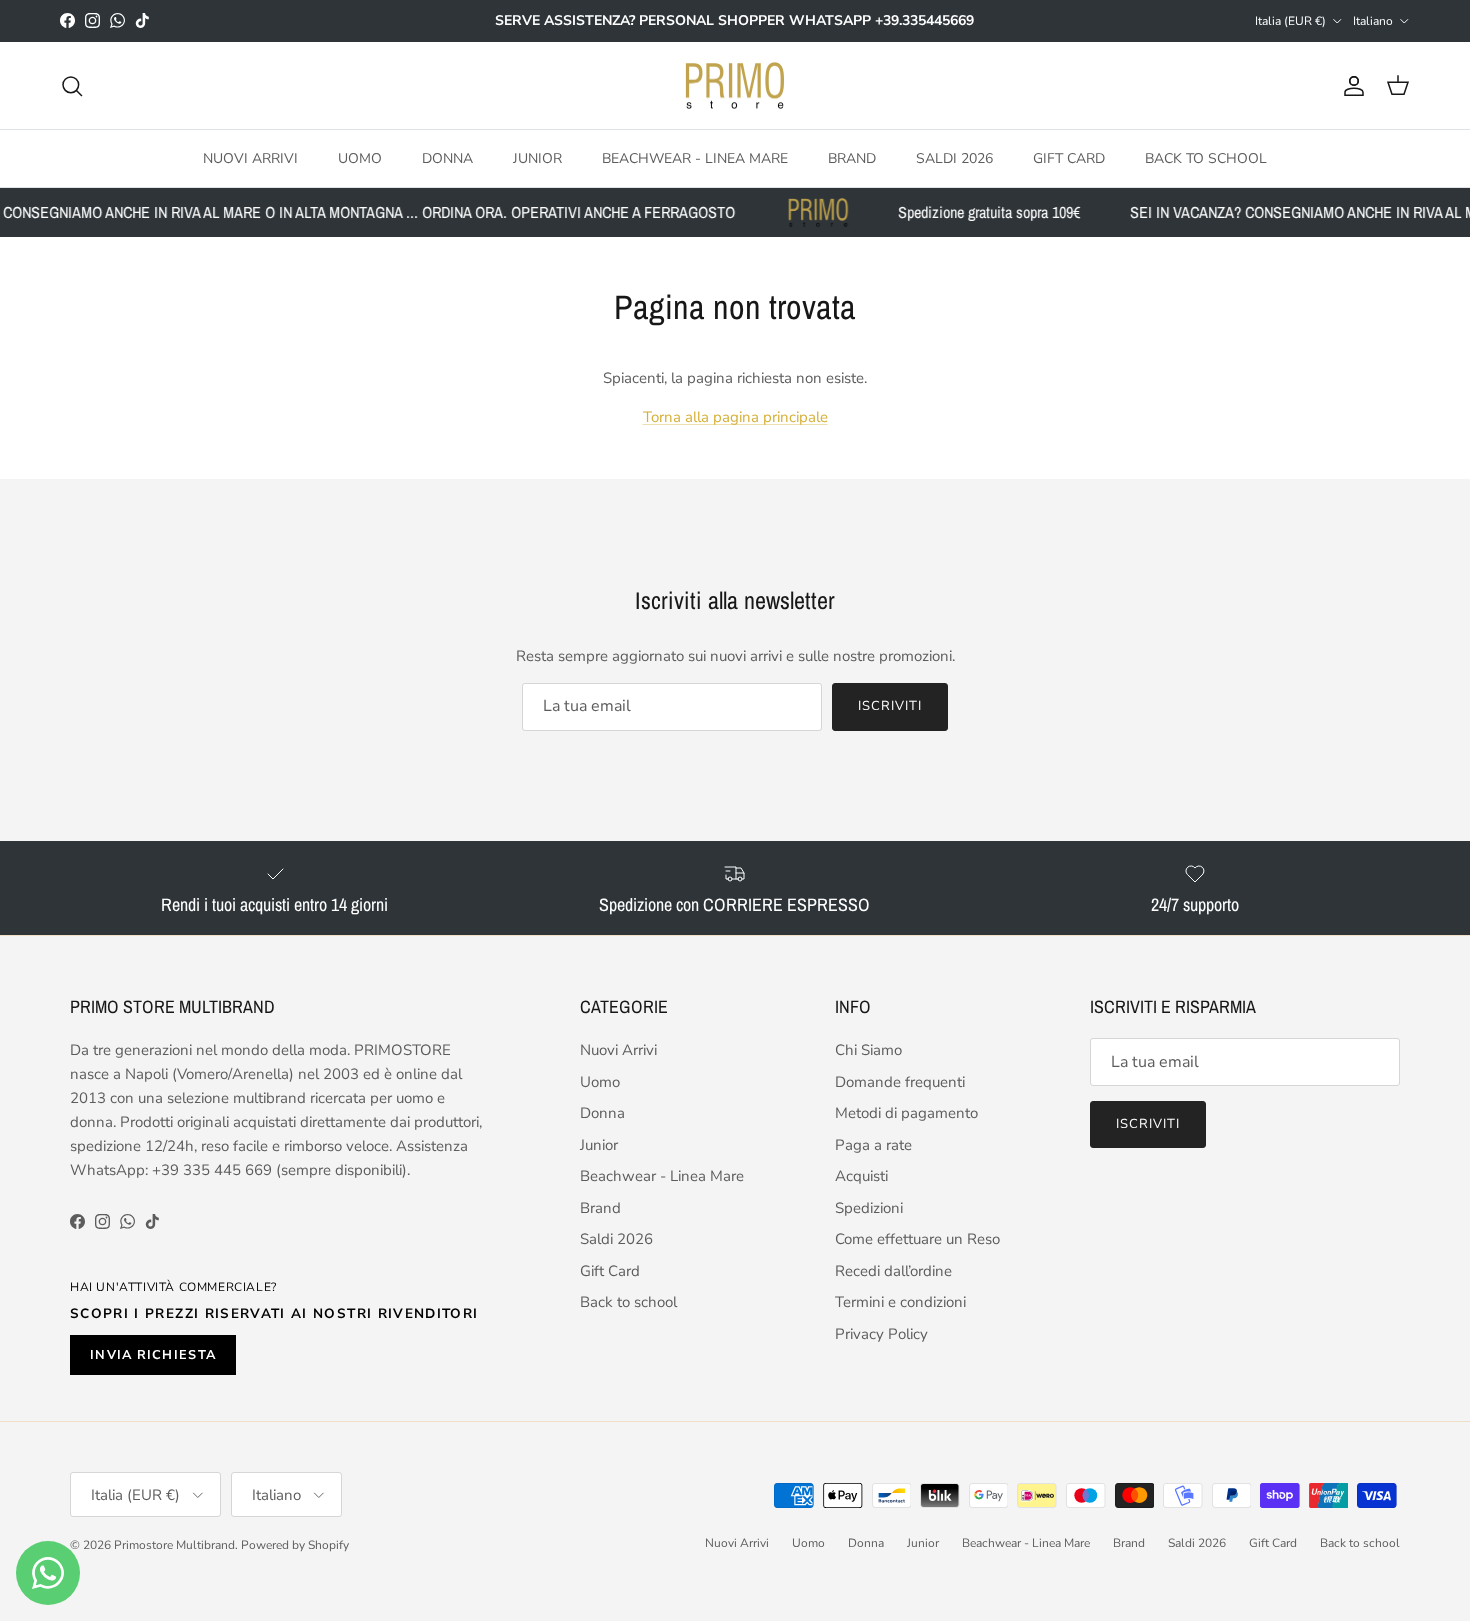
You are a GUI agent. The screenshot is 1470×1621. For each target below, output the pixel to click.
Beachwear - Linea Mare (695, 158)
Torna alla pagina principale (735, 417)
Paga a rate (873, 1145)
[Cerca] (72, 86)
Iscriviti (890, 706)
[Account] (1350, 86)
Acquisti (861, 1176)
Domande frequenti (900, 1082)
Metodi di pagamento (906, 1113)
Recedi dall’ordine (893, 1271)
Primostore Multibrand (174, 1545)
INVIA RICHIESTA (153, 1355)
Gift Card (1069, 158)
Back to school (1206, 158)
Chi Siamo (868, 1050)
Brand (852, 158)
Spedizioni (869, 1208)
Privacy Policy (881, 1334)
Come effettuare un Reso (917, 1239)
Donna (447, 158)
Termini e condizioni (900, 1302)
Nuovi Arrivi (250, 158)
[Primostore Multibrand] (735, 86)
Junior (537, 158)
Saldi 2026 (954, 158)
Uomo (360, 158)
